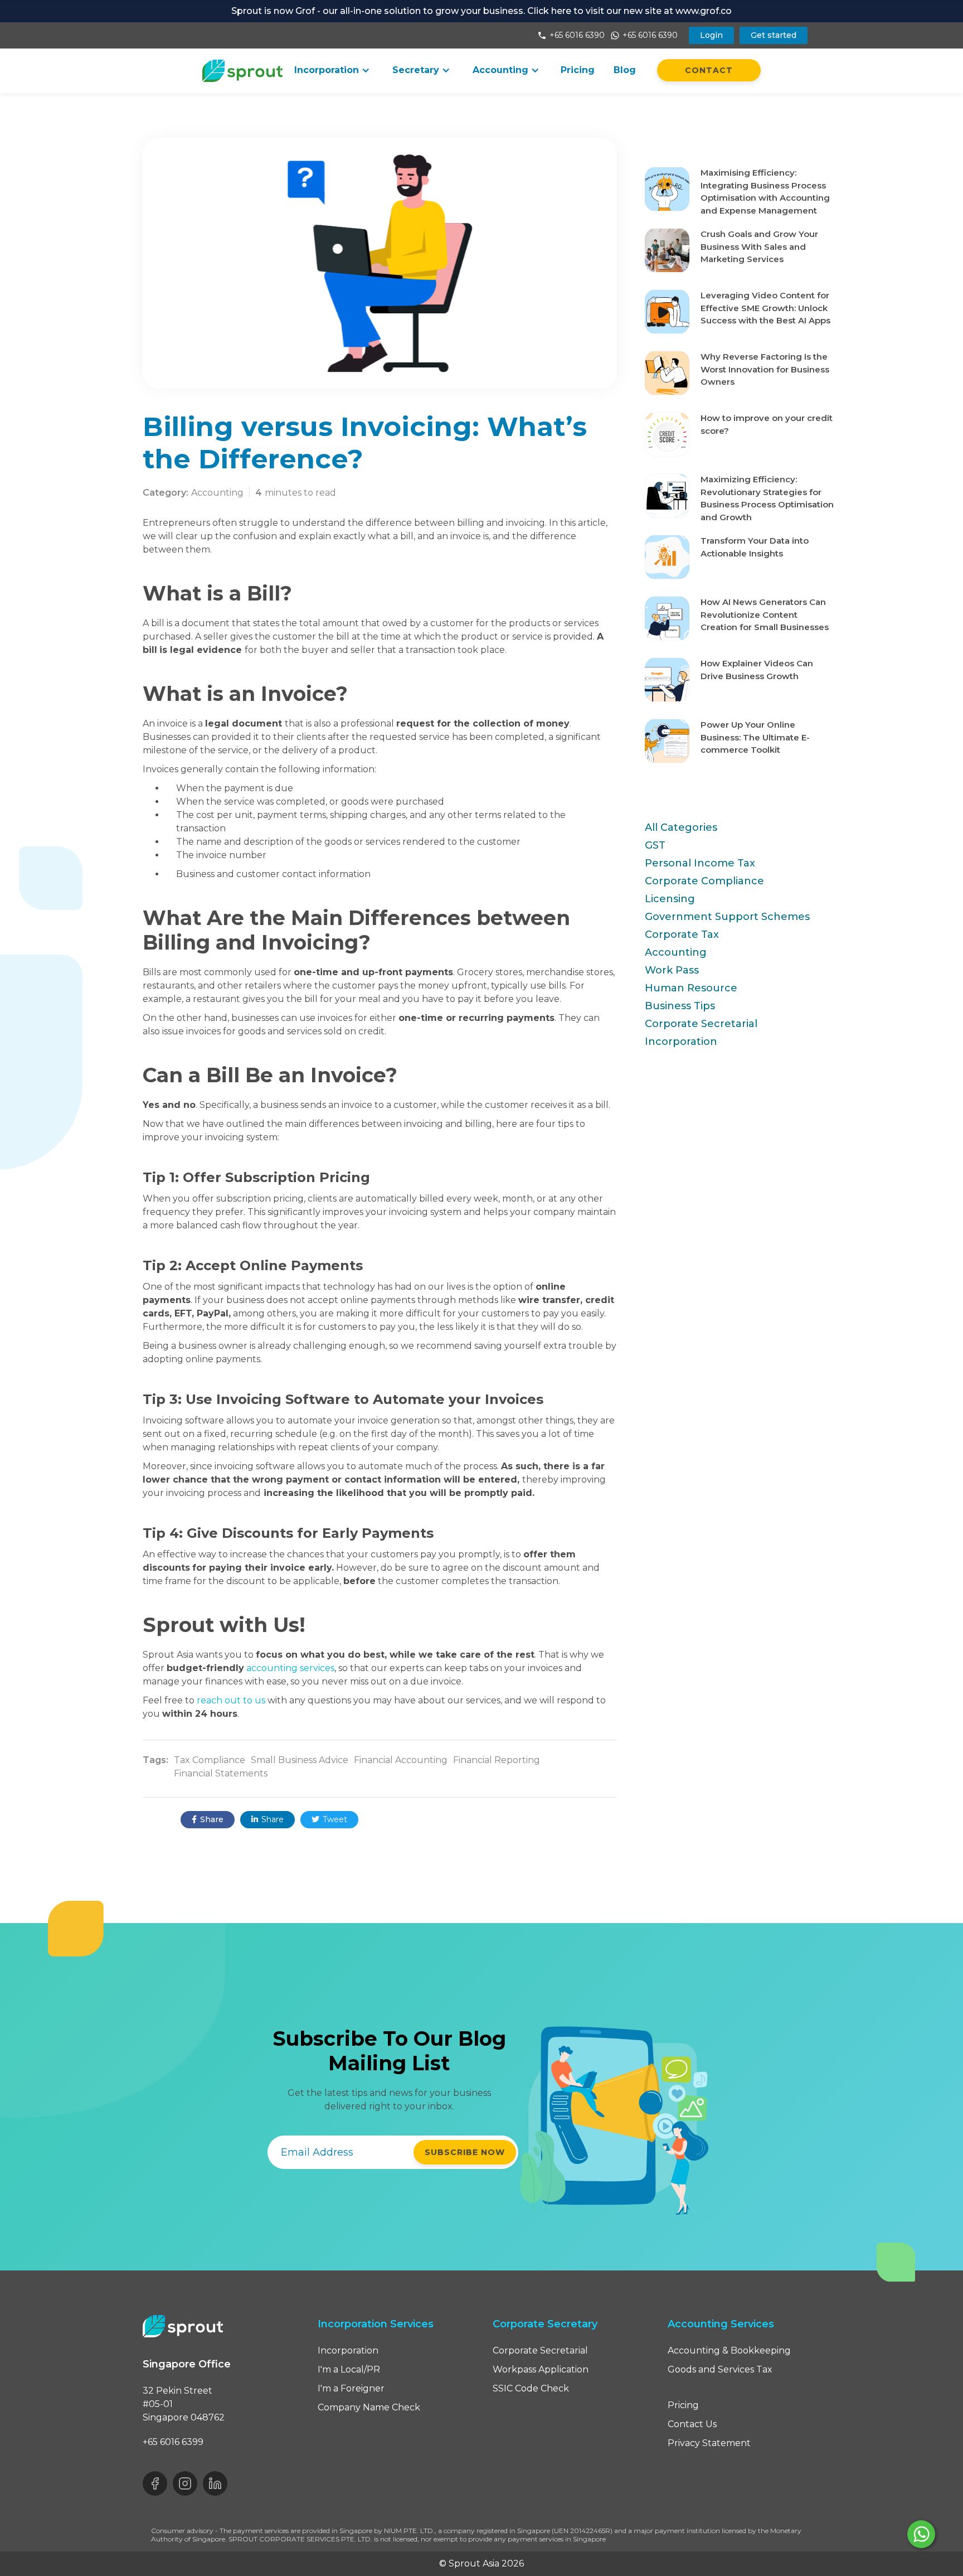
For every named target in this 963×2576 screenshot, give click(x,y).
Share (208, 1819)
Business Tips (680, 1006)
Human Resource (691, 988)
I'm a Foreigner (351, 2388)
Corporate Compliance (704, 881)
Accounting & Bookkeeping (729, 2350)
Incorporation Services (376, 2324)
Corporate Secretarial (701, 1024)
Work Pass (672, 970)
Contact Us (692, 2424)
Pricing (578, 70)
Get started (774, 35)
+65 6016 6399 (173, 2442)
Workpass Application (541, 2369)
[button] (332, 70)
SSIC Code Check (531, 2388)
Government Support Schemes (727, 917)
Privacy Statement (709, 2443)
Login (711, 35)
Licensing (670, 899)
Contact (709, 70)
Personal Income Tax (700, 863)
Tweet (329, 1819)
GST (655, 845)
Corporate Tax (682, 934)
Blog (625, 70)
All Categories (681, 827)
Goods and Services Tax (720, 2369)
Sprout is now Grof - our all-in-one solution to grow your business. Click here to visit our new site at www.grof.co (481, 11)
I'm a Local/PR (349, 2369)
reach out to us (231, 1700)
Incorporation (681, 1042)
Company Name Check (369, 2407)
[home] (243, 71)
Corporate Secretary (545, 2324)
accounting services (290, 1668)
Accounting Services (721, 2324)
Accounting (676, 952)
